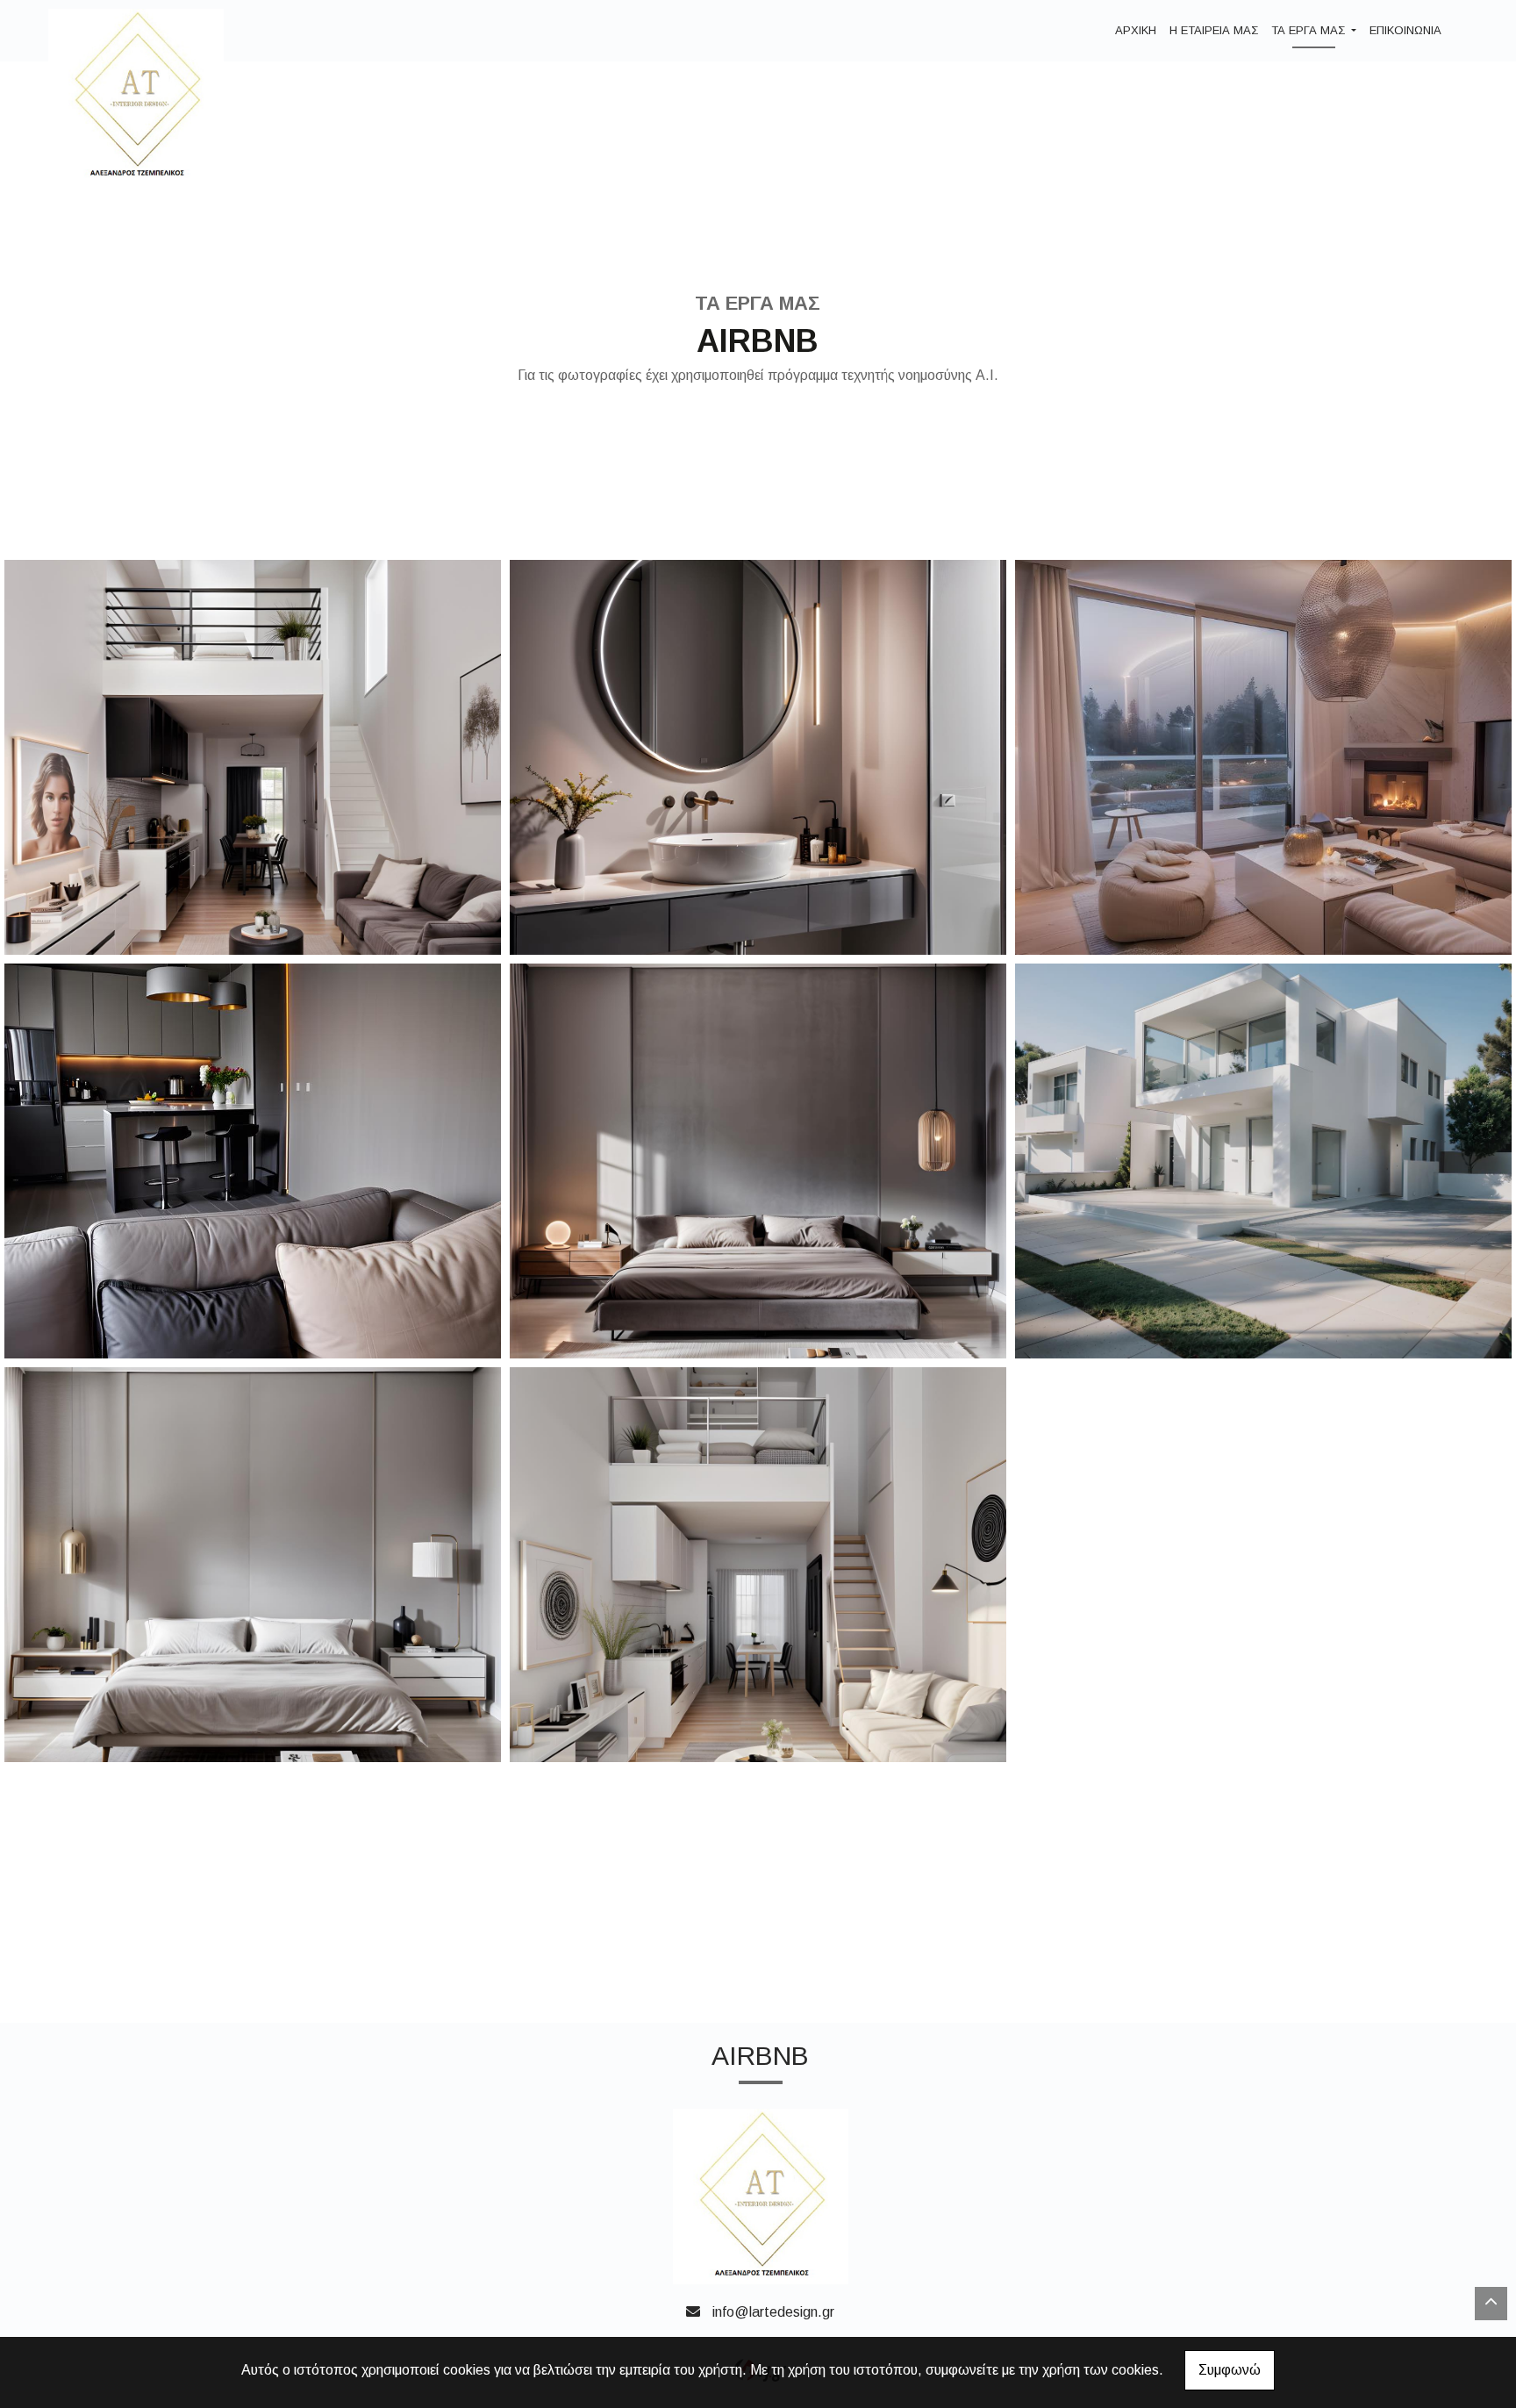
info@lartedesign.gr (773, 2312)
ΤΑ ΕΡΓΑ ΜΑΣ (1310, 30)
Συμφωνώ (1230, 2370)
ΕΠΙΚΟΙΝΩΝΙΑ (1405, 30)
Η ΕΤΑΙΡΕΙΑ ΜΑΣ (1214, 30)
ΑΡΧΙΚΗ (1136, 30)
